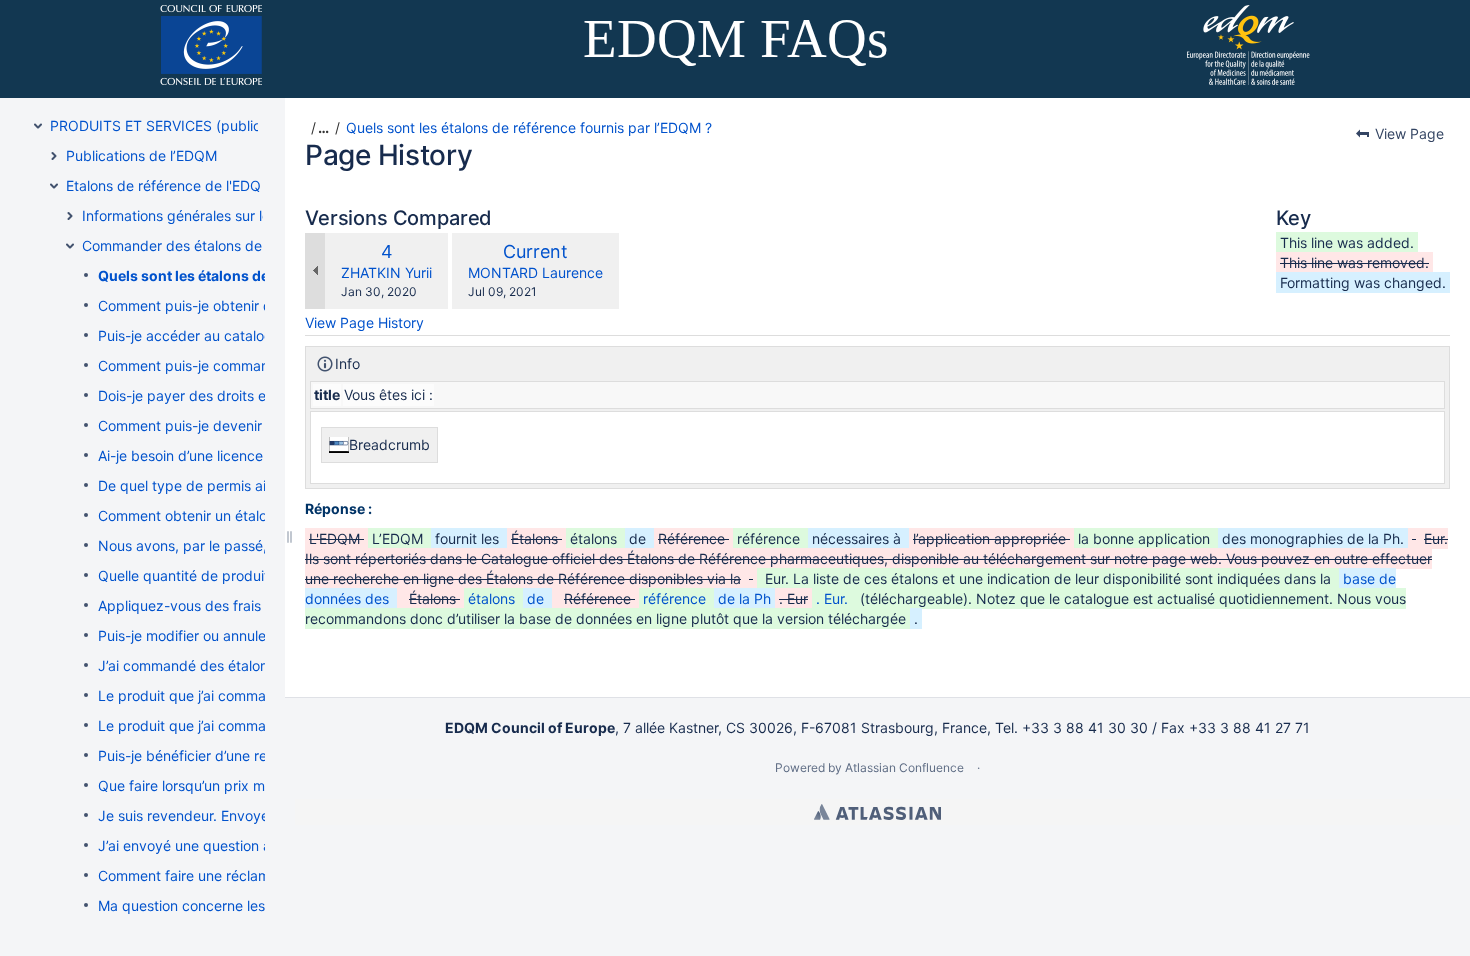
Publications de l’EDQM (141, 155)
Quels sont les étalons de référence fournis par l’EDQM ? (529, 127)
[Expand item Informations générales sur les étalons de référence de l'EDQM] (70, 216)
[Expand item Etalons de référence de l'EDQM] (54, 186)
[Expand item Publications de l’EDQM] (54, 156)
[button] (317, 128)
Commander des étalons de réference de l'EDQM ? (247, 245)
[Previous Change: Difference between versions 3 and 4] (315, 271)
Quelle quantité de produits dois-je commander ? (257, 575)
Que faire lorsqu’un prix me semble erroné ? (239, 785)
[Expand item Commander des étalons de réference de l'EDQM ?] (70, 246)
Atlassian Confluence (904, 767)
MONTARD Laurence (535, 272)
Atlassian (877, 812)
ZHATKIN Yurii (386, 272)
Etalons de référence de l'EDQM (169, 185)
